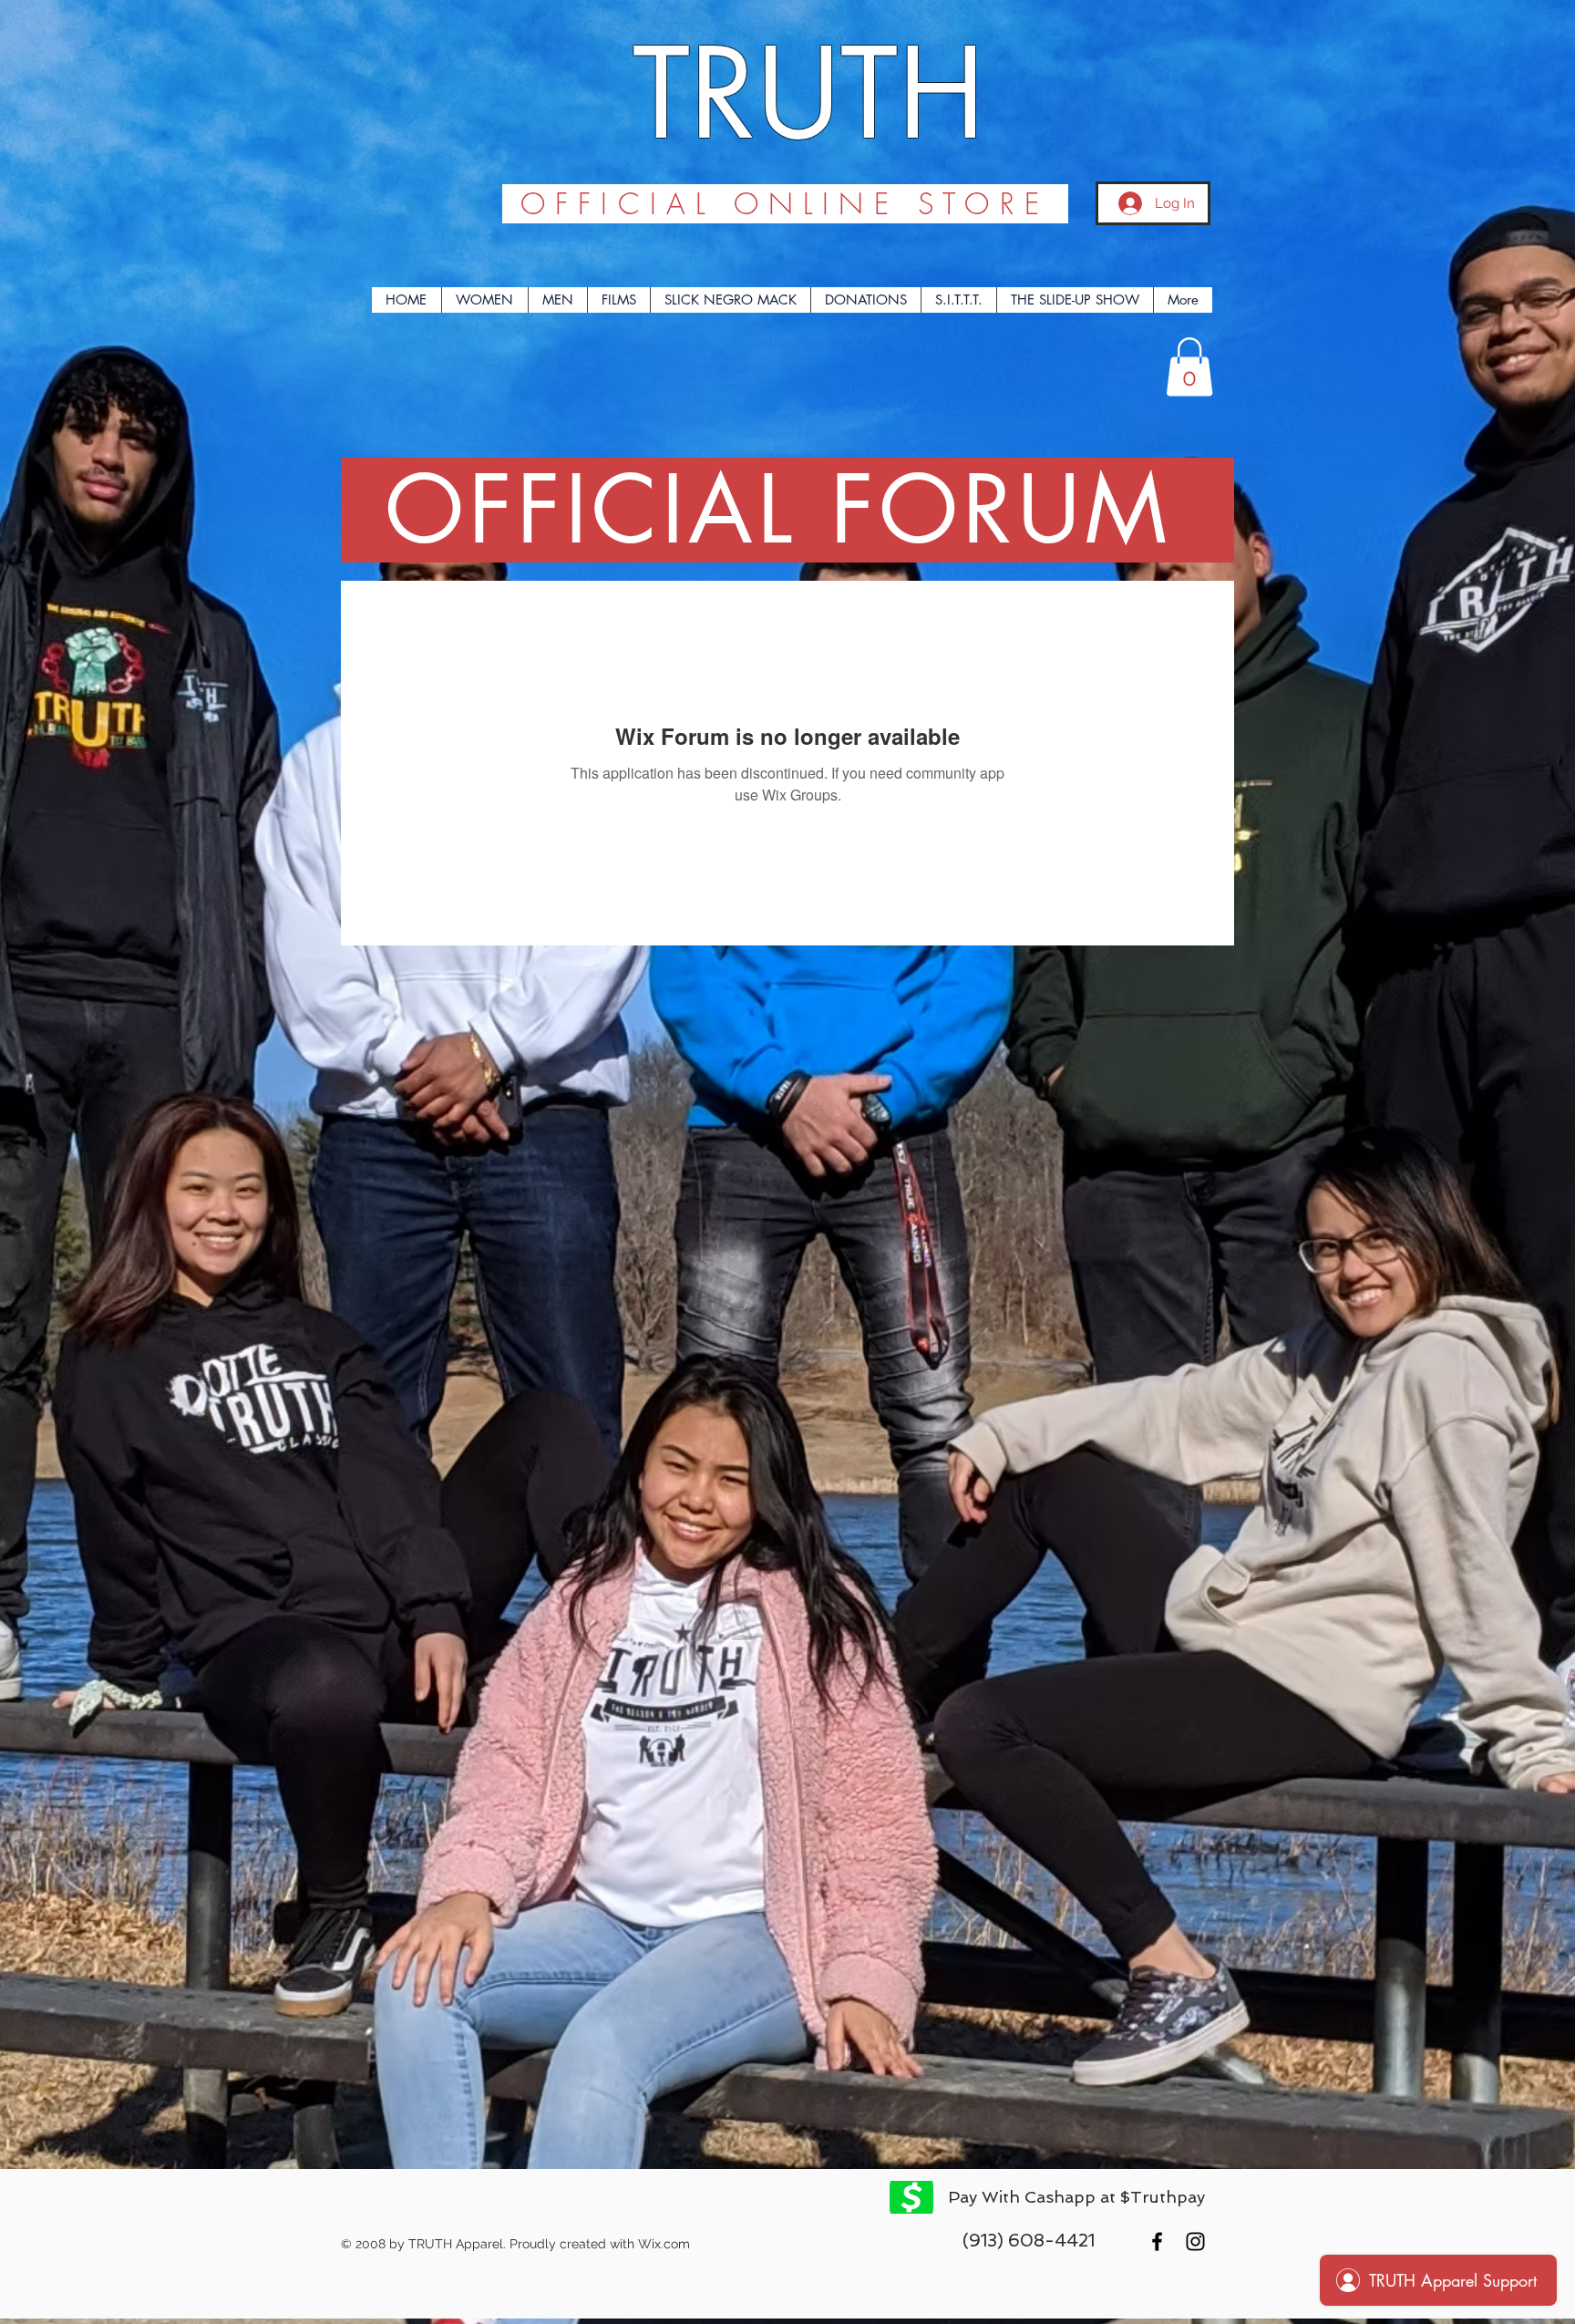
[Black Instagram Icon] (1195, 2241)
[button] (1189, 367)
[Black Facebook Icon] (1157, 2241)
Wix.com (664, 2244)
